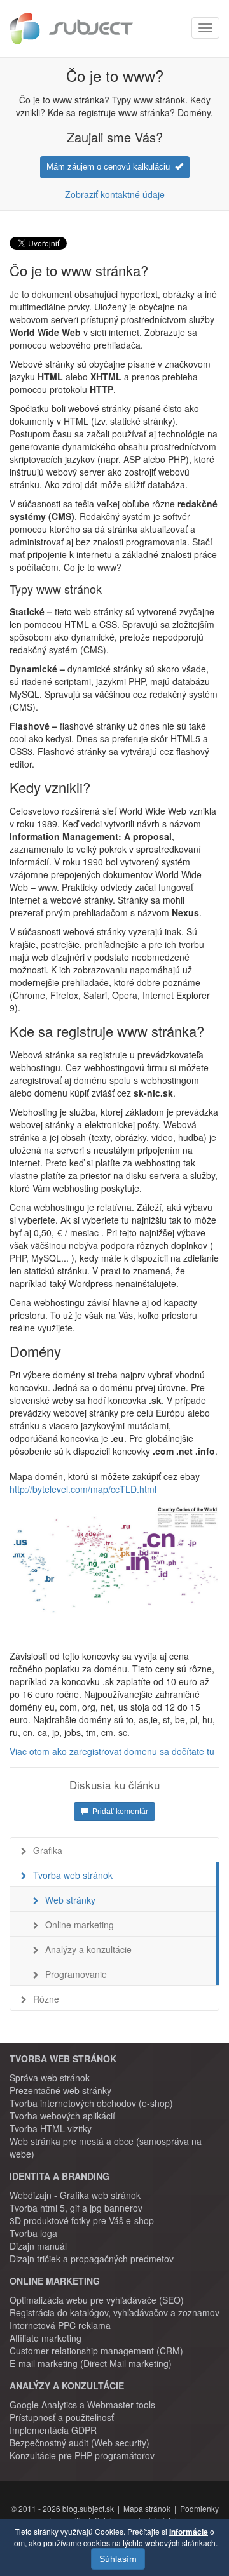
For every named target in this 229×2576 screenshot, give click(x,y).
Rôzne (46, 1999)
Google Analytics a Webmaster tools (82, 2405)
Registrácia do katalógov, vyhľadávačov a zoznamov (114, 2312)
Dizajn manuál (38, 2246)
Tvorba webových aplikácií (62, 2116)
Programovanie (76, 1974)
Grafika (48, 1850)
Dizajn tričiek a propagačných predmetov (92, 2259)
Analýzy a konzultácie (88, 1949)
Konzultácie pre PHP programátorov (82, 2455)
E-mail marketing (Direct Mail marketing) (91, 2363)
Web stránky (70, 1900)
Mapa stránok (147, 2508)
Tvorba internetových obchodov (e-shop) (91, 2103)
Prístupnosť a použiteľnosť (62, 2417)
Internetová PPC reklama (60, 2325)
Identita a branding (59, 2176)
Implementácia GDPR (53, 2430)
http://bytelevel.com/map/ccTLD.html (83, 1489)
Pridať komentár (118, 1812)
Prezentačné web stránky (60, 2090)
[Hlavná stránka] (71, 29)
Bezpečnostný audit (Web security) (80, 2443)
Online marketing (80, 1925)
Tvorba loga (33, 2233)
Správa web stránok (50, 2078)
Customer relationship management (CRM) (96, 2351)
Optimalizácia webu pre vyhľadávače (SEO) (97, 2300)
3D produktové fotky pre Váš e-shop (82, 2220)
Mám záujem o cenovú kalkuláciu (111, 167)
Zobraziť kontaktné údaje (115, 194)
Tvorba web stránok (73, 1875)
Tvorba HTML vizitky (51, 2128)
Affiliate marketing (45, 2338)
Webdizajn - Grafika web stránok (75, 2195)
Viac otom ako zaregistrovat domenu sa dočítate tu (112, 1751)
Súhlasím (118, 2559)
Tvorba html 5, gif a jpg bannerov (76, 2208)
